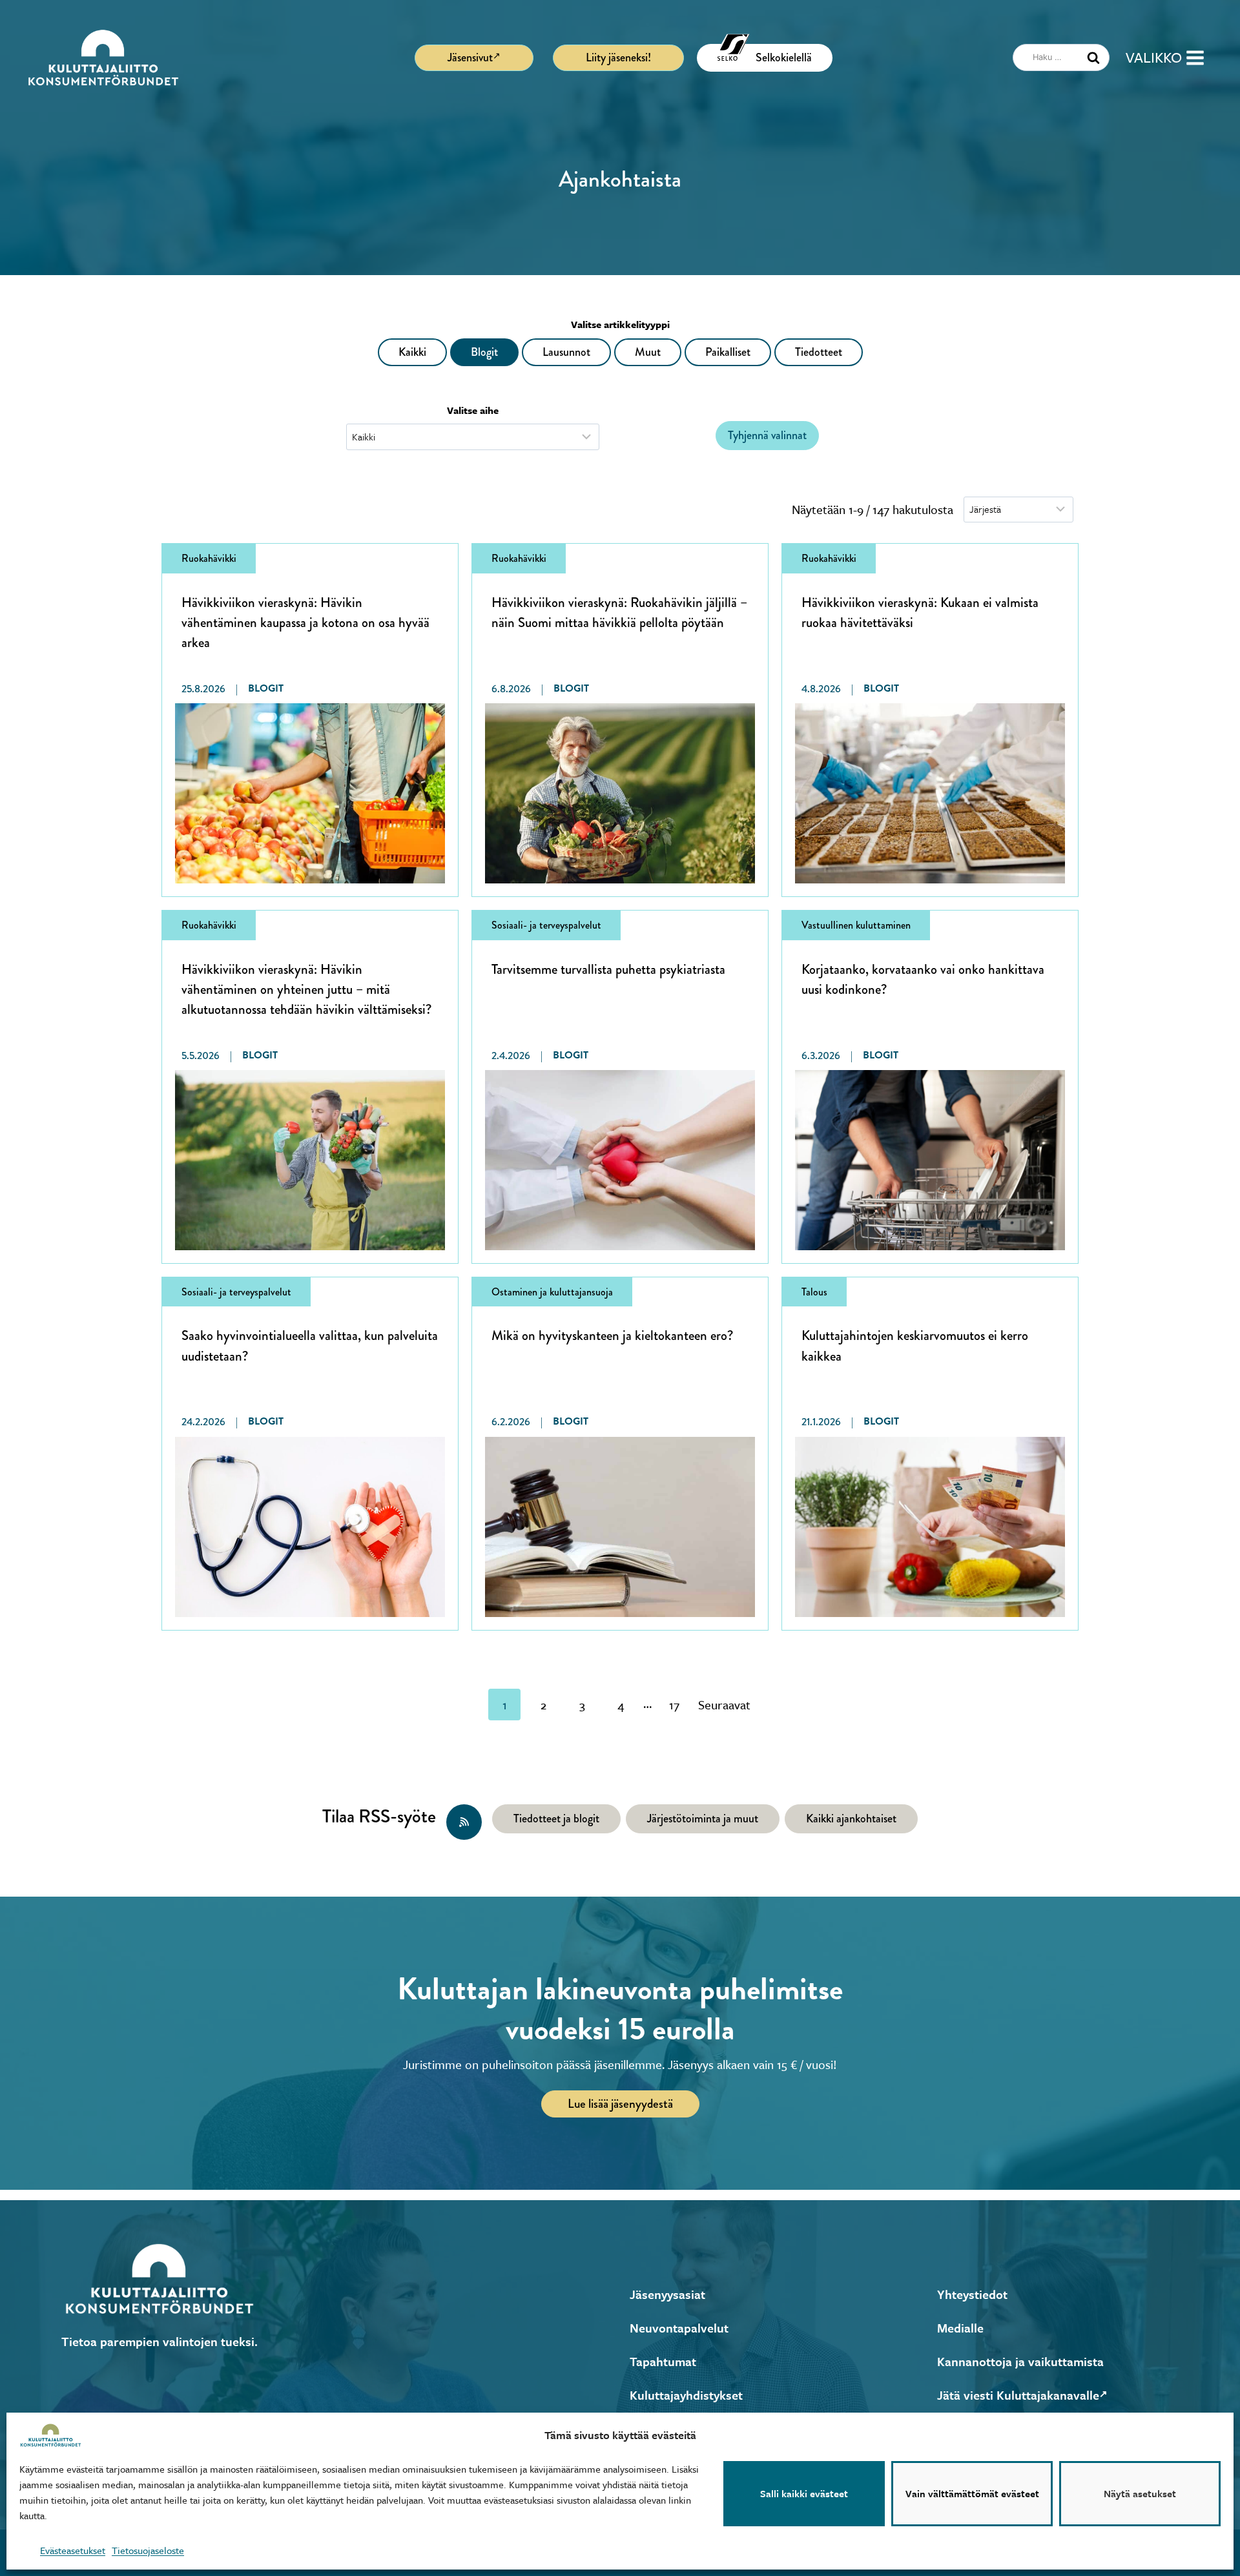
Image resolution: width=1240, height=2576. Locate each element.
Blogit (484, 352)
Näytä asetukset (1140, 2494)
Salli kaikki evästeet (804, 2494)
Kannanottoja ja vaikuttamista (1020, 2361)
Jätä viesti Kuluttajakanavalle (1018, 2395)
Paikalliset (728, 352)
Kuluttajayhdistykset (686, 2395)
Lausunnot (566, 352)
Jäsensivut (470, 57)
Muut (648, 352)
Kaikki (412, 352)
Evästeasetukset (73, 2550)
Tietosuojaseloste (148, 2550)
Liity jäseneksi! (618, 57)
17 (674, 1705)
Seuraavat (724, 1705)
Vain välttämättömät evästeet (972, 2494)
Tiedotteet (819, 352)
